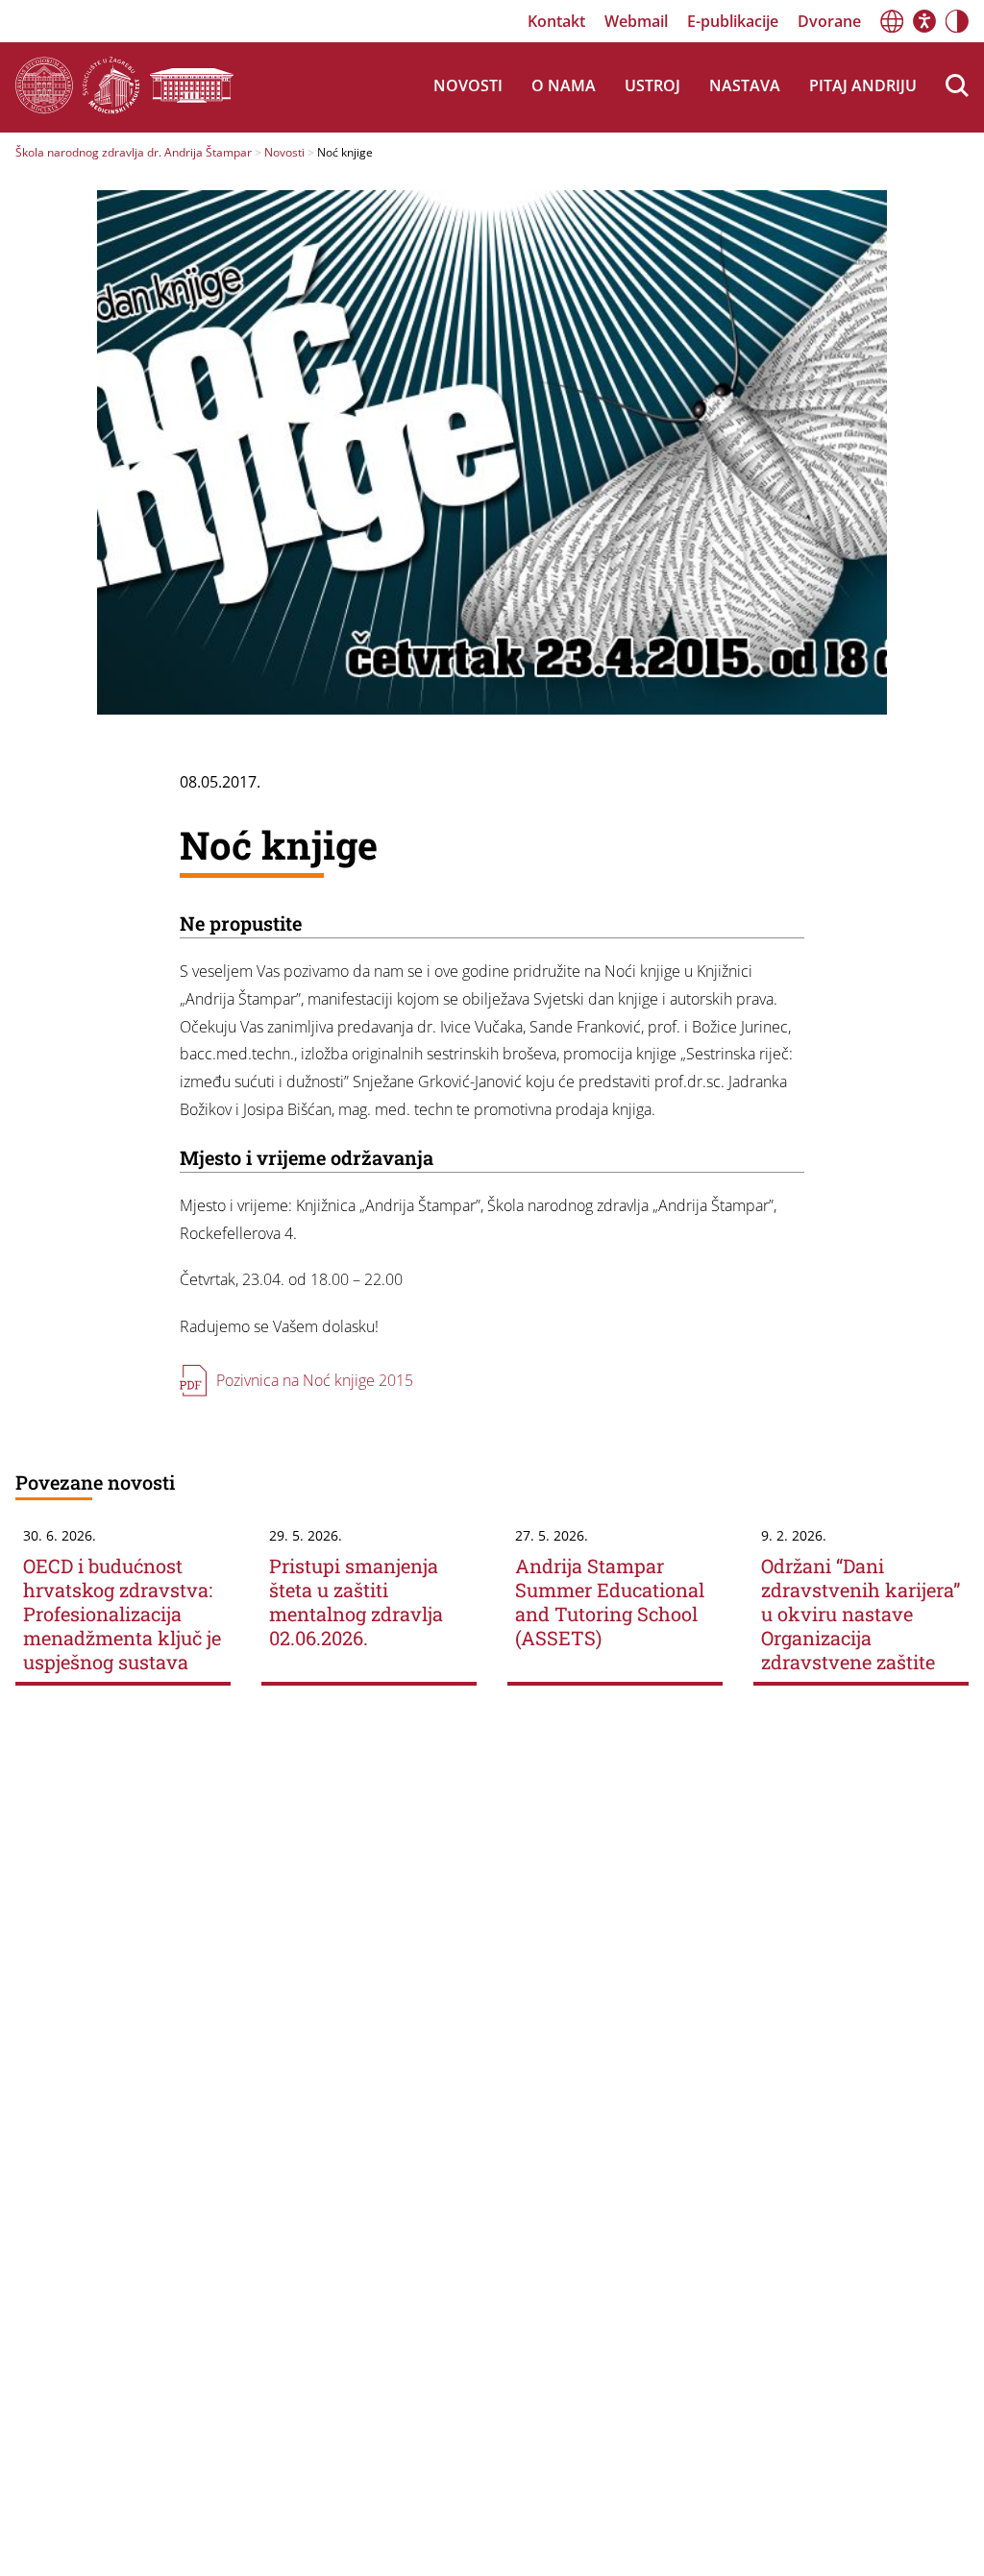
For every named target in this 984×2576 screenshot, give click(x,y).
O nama (564, 85)
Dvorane (829, 21)
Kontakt (556, 21)
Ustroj (652, 85)
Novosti (468, 85)
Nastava (745, 85)
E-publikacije (733, 21)
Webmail (636, 21)
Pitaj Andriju (863, 85)
